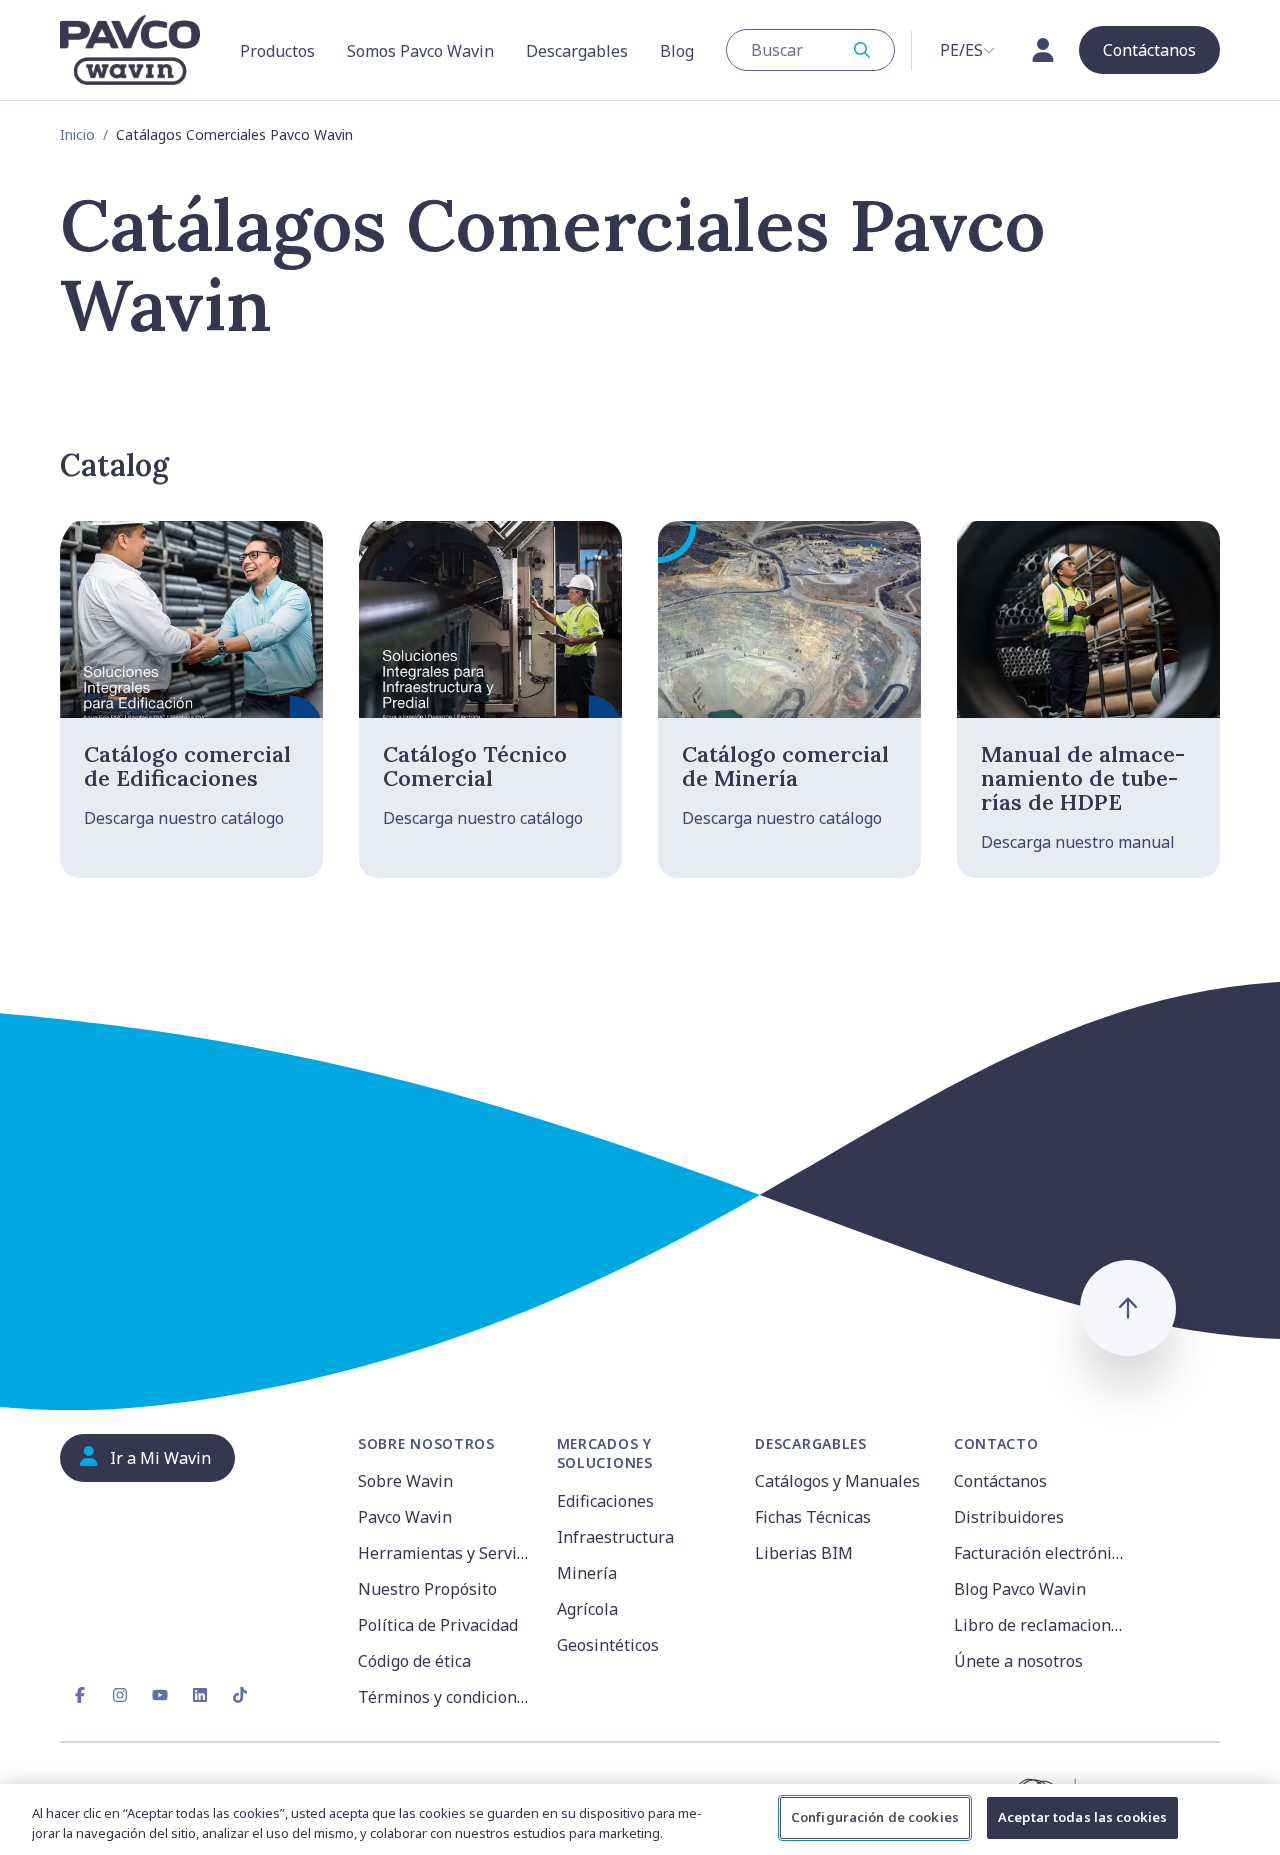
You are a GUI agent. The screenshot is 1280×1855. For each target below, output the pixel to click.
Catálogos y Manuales (837, 1481)
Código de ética (414, 1661)
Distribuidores (1009, 1517)
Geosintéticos (608, 1645)
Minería (587, 1573)
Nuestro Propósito (427, 1589)
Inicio (77, 134)
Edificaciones (605, 1501)
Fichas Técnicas (813, 1517)
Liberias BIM (804, 1553)
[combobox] (810, 50)
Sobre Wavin (405, 1481)
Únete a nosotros (1018, 1661)
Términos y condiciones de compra (445, 1697)
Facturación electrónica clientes (1041, 1553)
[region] (640, 1819)
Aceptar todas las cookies (1082, 1817)
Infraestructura (615, 1537)
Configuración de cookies (875, 1817)
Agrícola (587, 1609)
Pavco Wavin (405, 1517)
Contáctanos (1000, 1481)
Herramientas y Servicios (445, 1553)
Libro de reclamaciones (1041, 1625)
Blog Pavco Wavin (1020, 1589)
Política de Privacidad (438, 1625)
